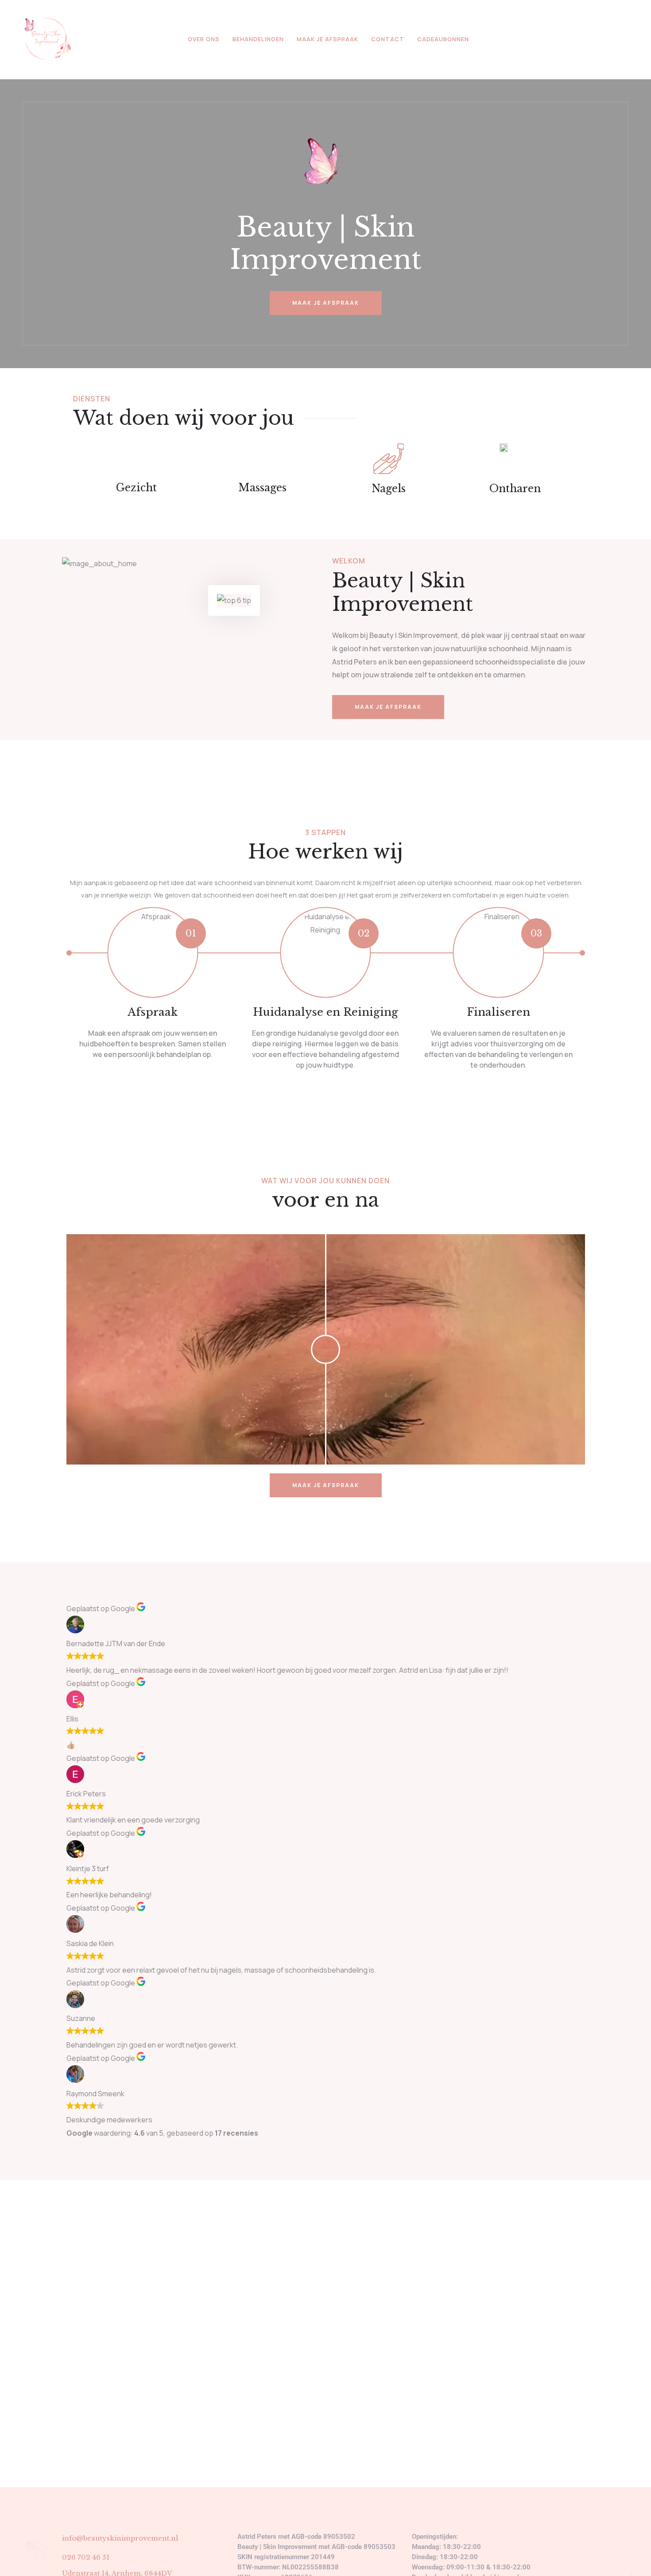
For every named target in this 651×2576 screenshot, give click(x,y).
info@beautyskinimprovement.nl (120, 2538)
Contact (388, 39)
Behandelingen (258, 39)
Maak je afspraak (327, 39)
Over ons (204, 39)
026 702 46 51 (86, 2557)
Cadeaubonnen (443, 39)
